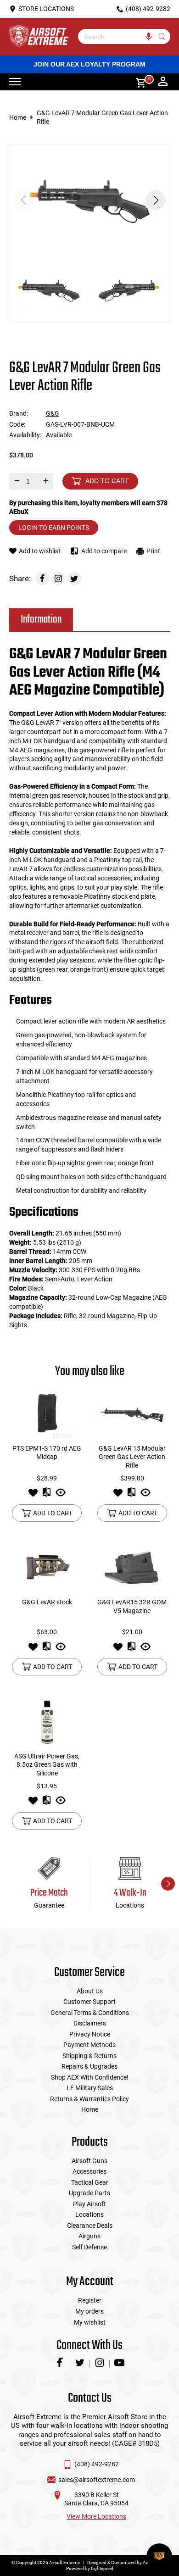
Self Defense (89, 2247)
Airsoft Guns (89, 2161)
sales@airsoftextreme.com (97, 2480)
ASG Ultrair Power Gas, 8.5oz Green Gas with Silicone (47, 1765)
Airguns (89, 2236)
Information (41, 620)
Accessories (89, 2171)
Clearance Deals (90, 2225)
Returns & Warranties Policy (89, 2099)
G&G (53, 413)
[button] (156, 200)
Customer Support (89, 2002)
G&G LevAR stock (47, 1602)
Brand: (19, 413)
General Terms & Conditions (90, 2013)
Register (90, 2300)
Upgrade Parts (89, 2193)
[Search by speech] (149, 36)
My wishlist (90, 2322)
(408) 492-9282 (97, 2464)
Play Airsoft (89, 2204)
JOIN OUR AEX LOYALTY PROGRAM (89, 64)
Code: (17, 424)
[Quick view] (61, 1495)
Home (18, 117)
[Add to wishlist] (33, 1495)
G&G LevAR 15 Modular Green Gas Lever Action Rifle (132, 1457)
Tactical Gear (90, 2182)
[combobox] (117, 36)
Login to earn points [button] (54, 528)
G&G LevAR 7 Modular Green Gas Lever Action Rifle (102, 117)
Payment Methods (89, 2045)
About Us (90, 1991)
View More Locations (96, 2516)
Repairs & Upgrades (89, 2066)
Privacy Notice (90, 2034)
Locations (89, 2214)
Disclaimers (90, 2023)
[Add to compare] (47, 1495)
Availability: (25, 435)
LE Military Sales (90, 2088)
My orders (89, 2311)
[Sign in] (163, 82)
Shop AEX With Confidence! (90, 2077)
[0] (138, 82)
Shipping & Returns (89, 2056)
